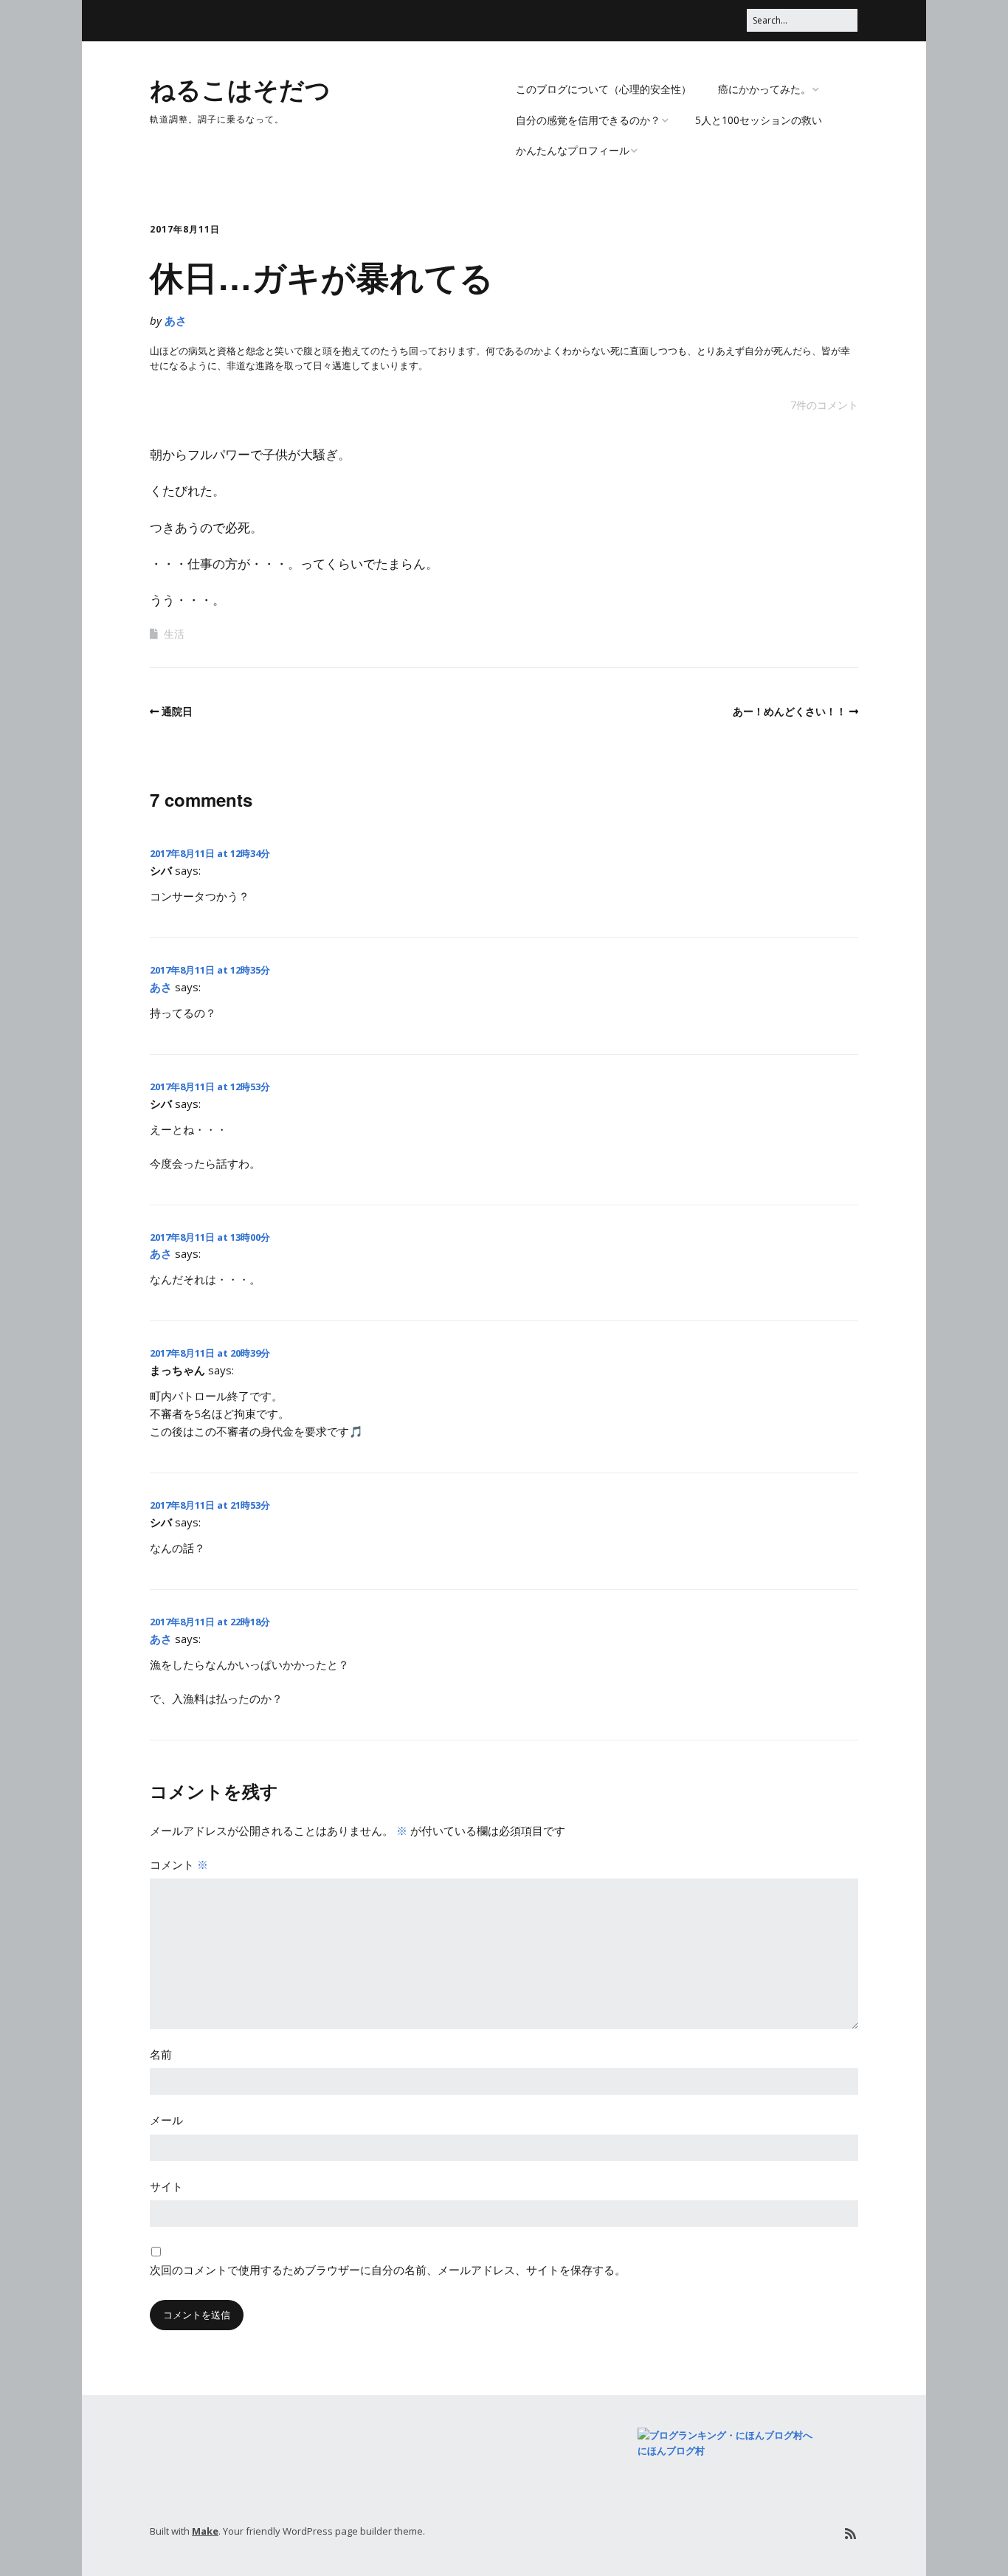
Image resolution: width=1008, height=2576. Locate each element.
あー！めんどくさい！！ (790, 711)
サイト (166, 2186)
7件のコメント (824, 405)
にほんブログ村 (671, 2451)
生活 (174, 634)
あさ (176, 320)
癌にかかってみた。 (764, 89)
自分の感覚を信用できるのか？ (588, 120)
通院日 (177, 711)
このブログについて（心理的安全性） (604, 89)
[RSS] (850, 2534)
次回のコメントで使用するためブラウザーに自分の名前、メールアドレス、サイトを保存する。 (388, 2270)
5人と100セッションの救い (759, 120)
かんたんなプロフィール (573, 150)
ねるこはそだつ (240, 89)
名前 (161, 2054)
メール (166, 2120)
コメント (179, 1864)
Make (205, 2531)
